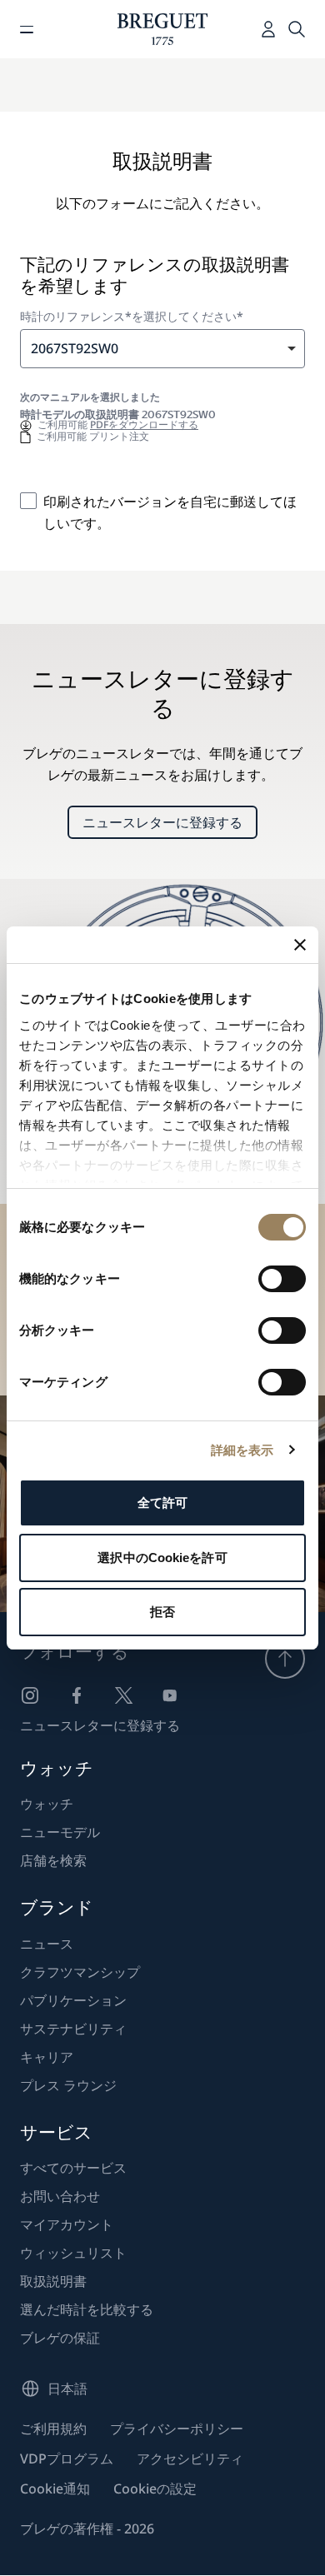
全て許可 (162, 1503)
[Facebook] (77, 1695)
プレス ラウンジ (68, 2085)
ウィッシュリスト (73, 2253)
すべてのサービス (73, 2168)
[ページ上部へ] (285, 1659)
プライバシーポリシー (177, 2429)
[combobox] (162, 349)
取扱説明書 (53, 2281)
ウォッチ (47, 1804)
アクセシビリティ (190, 2459)
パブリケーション (73, 2000)
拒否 (162, 1612)
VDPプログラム (67, 2459)
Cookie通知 (55, 2489)
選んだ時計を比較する (87, 2309)
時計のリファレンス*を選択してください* (132, 317)
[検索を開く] (297, 29)
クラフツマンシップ (80, 1972)
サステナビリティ (73, 2029)
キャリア (47, 2057)
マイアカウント (67, 2224)
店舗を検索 (53, 1860)
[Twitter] (123, 1695)
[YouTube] (170, 1695)
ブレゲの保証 (60, 2338)
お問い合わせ (60, 2196)
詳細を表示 (242, 1450)
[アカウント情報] (268, 29)
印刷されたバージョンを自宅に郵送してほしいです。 (170, 512)
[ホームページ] (163, 29)
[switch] (282, 1279)
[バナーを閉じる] (300, 945)
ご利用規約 (53, 2429)
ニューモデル (60, 1832)
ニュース (47, 1944)
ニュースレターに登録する (162, 822)
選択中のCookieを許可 (162, 1558)
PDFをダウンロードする (144, 424)
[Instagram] (30, 1695)
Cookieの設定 (155, 2489)
